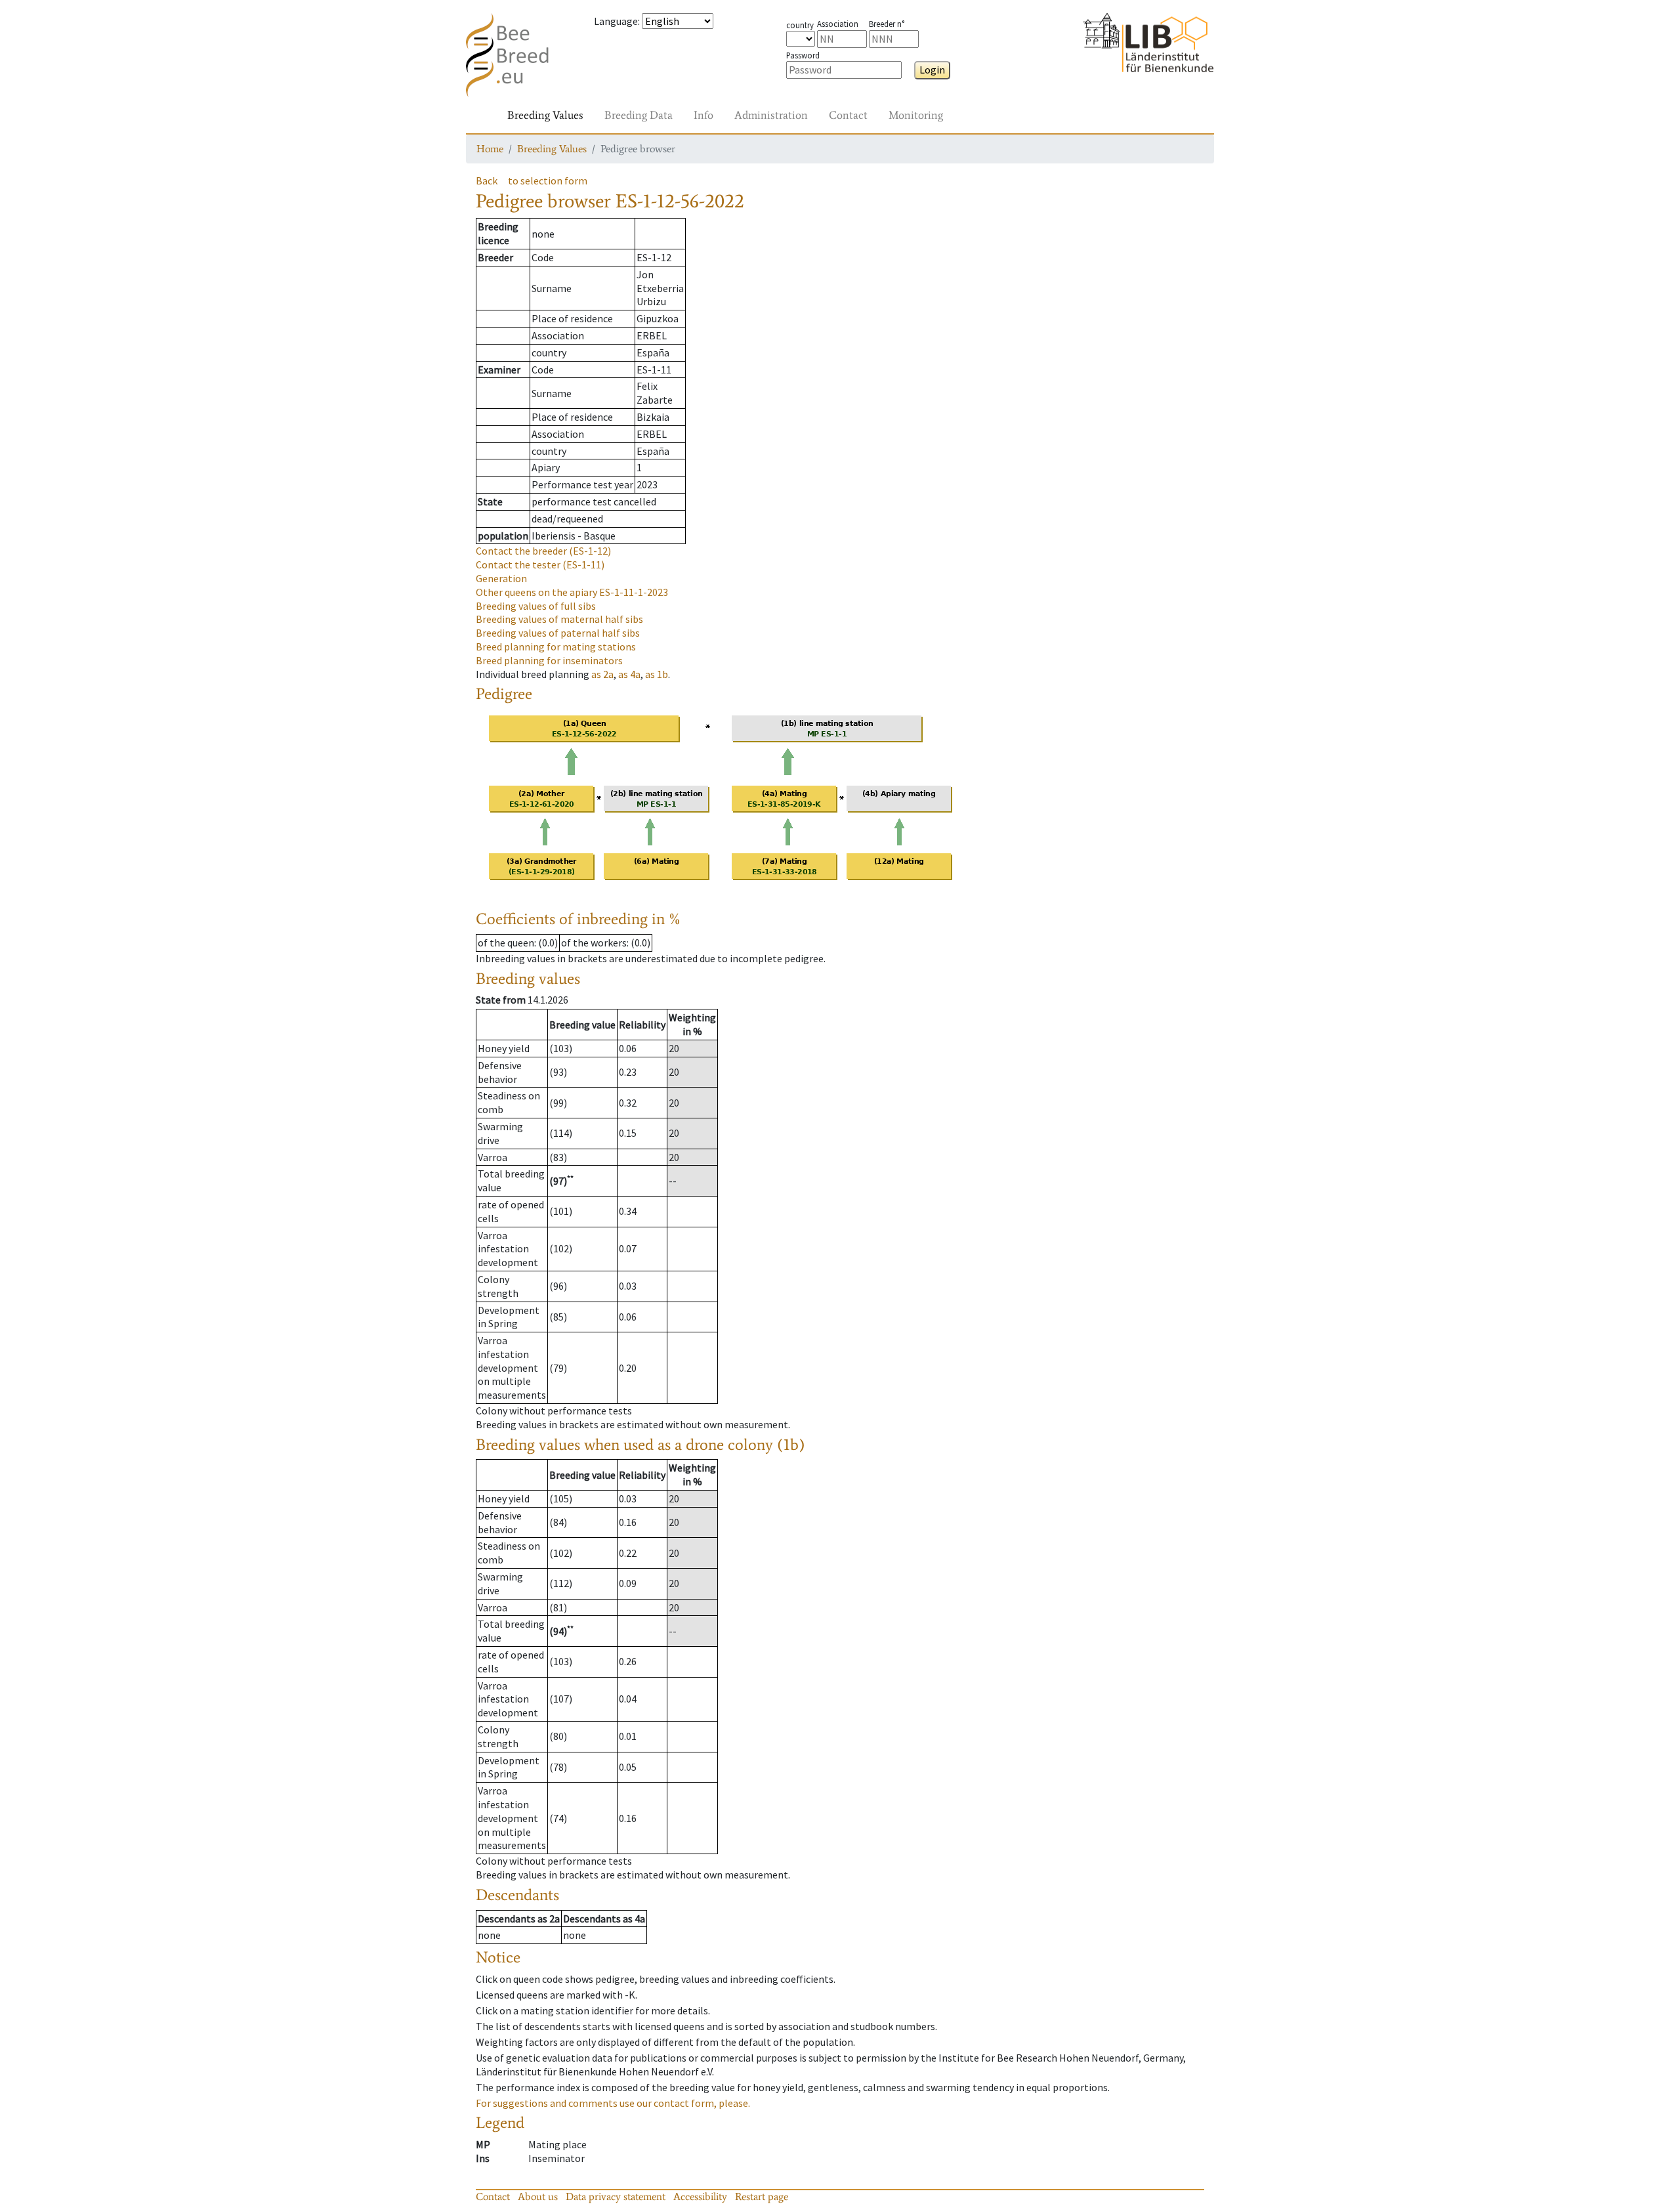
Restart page (762, 2196)
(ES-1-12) (543, 551)
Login (932, 70)
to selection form (548, 180)
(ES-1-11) (540, 564)
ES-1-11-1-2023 (572, 592)
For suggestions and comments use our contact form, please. (613, 2103)
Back (487, 180)
